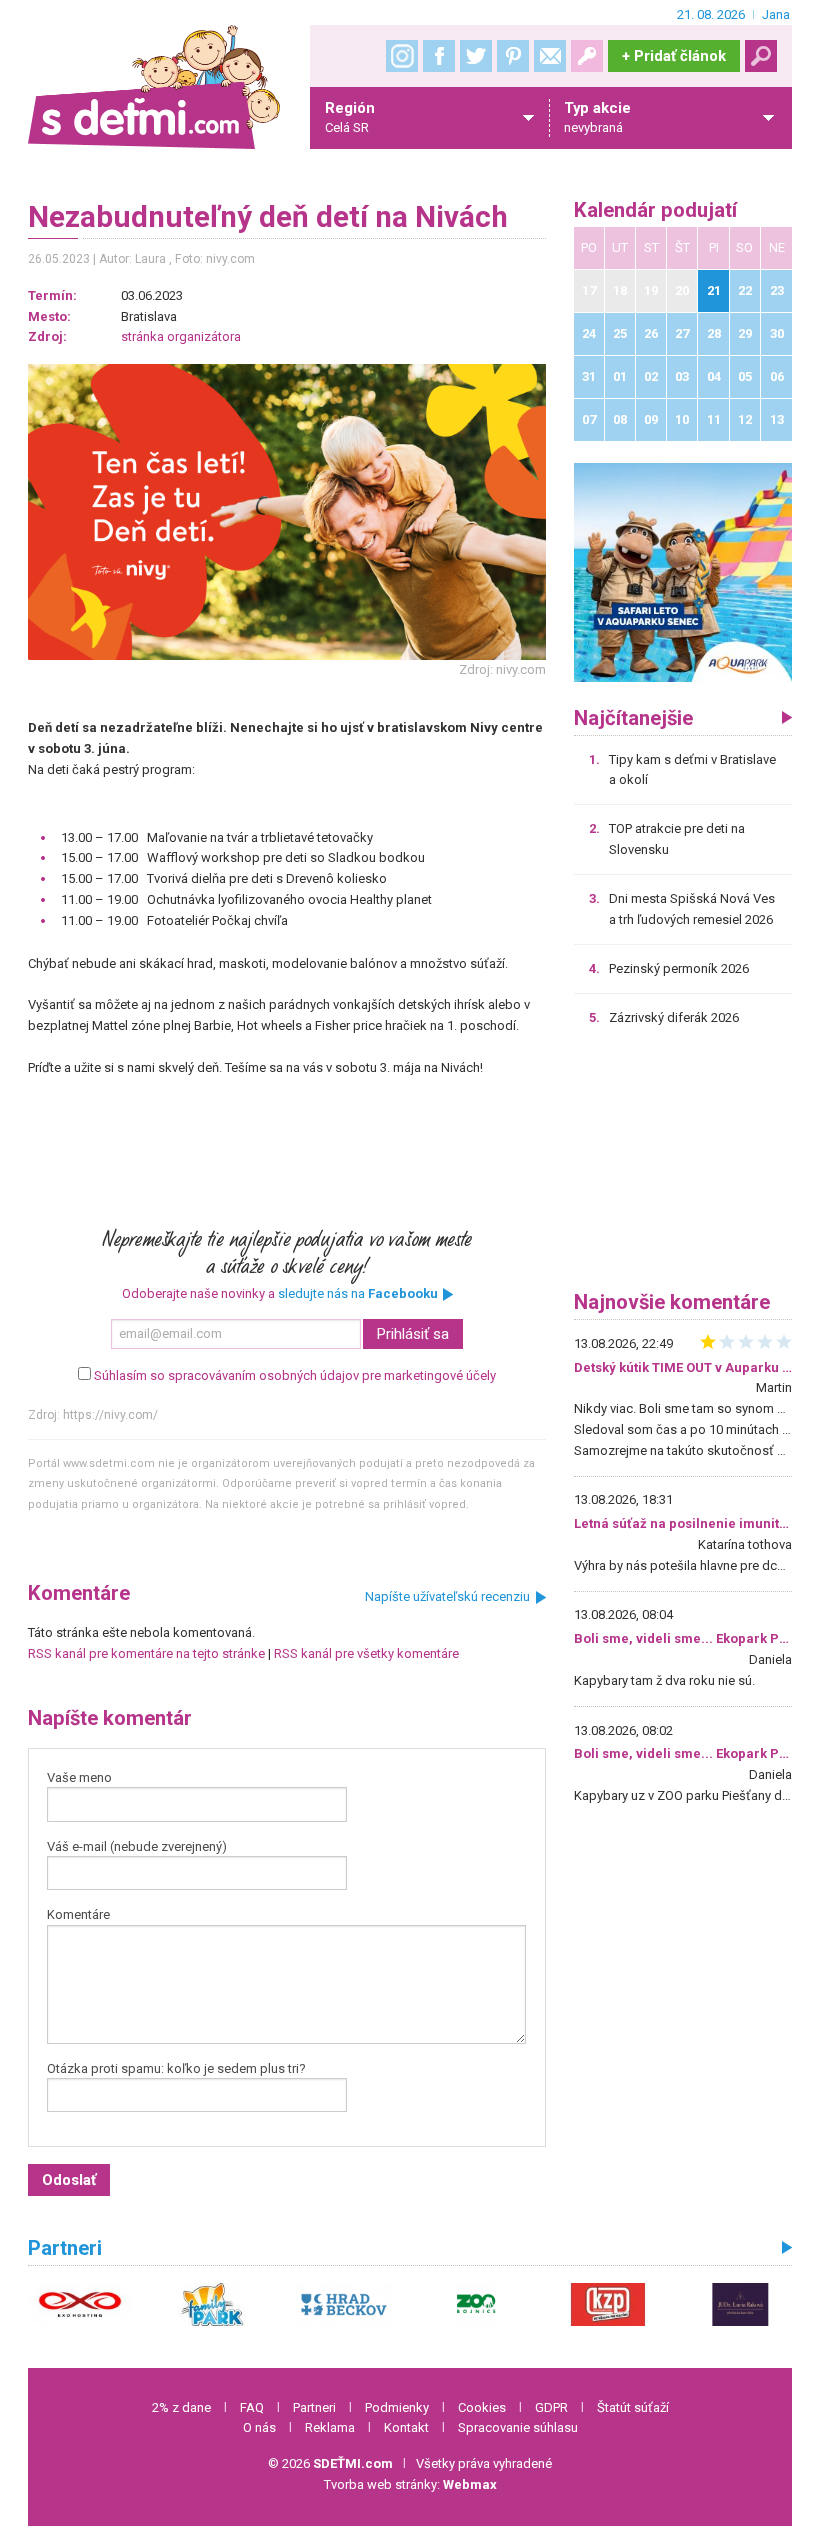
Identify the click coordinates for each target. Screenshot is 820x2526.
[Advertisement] (683, 1166)
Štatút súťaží (633, 2407)
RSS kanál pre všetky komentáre (366, 1653)
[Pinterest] (513, 56)
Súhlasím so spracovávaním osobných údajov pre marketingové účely (295, 1375)
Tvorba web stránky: (410, 2484)
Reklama (330, 2427)
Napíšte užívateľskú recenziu (447, 1596)
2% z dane (181, 2407)
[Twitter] (476, 56)
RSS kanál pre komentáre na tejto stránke (146, 1653)
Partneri (314, 2407)
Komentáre (78, 1914)
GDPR (551, 2407)
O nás (259, 2427)
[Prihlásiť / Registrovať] (587, 56)
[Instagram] (402, 56)
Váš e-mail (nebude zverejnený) (137, 1846)
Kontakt (406, 2427)
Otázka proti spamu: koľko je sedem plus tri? (176, 2068)
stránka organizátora (181, 336)
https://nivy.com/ (110, 1415)
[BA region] (683, 571)
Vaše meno (79, 1777)
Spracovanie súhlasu (518, 2427)
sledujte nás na (358, 1293)
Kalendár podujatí (655, 210)
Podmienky (397, 2407)
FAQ (252, 2407)
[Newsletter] (550, 56)
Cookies (482, 2407)
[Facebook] (439, 56)
